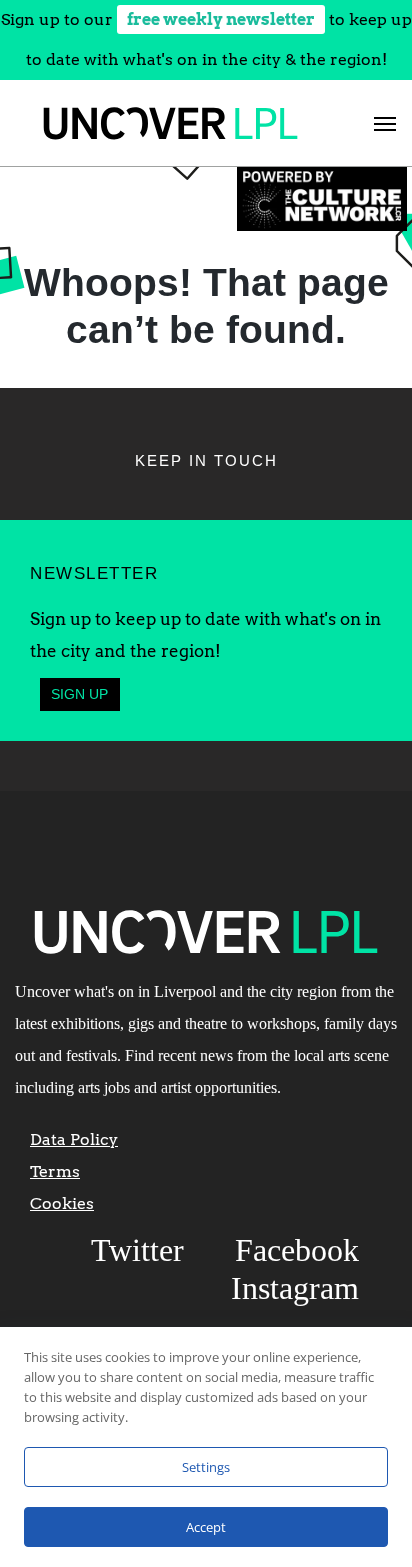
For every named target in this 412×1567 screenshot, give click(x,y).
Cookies (62, 1203)
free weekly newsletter (221, 19)
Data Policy (74, 1139)
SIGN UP (79, 694)
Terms (55, 1171)
